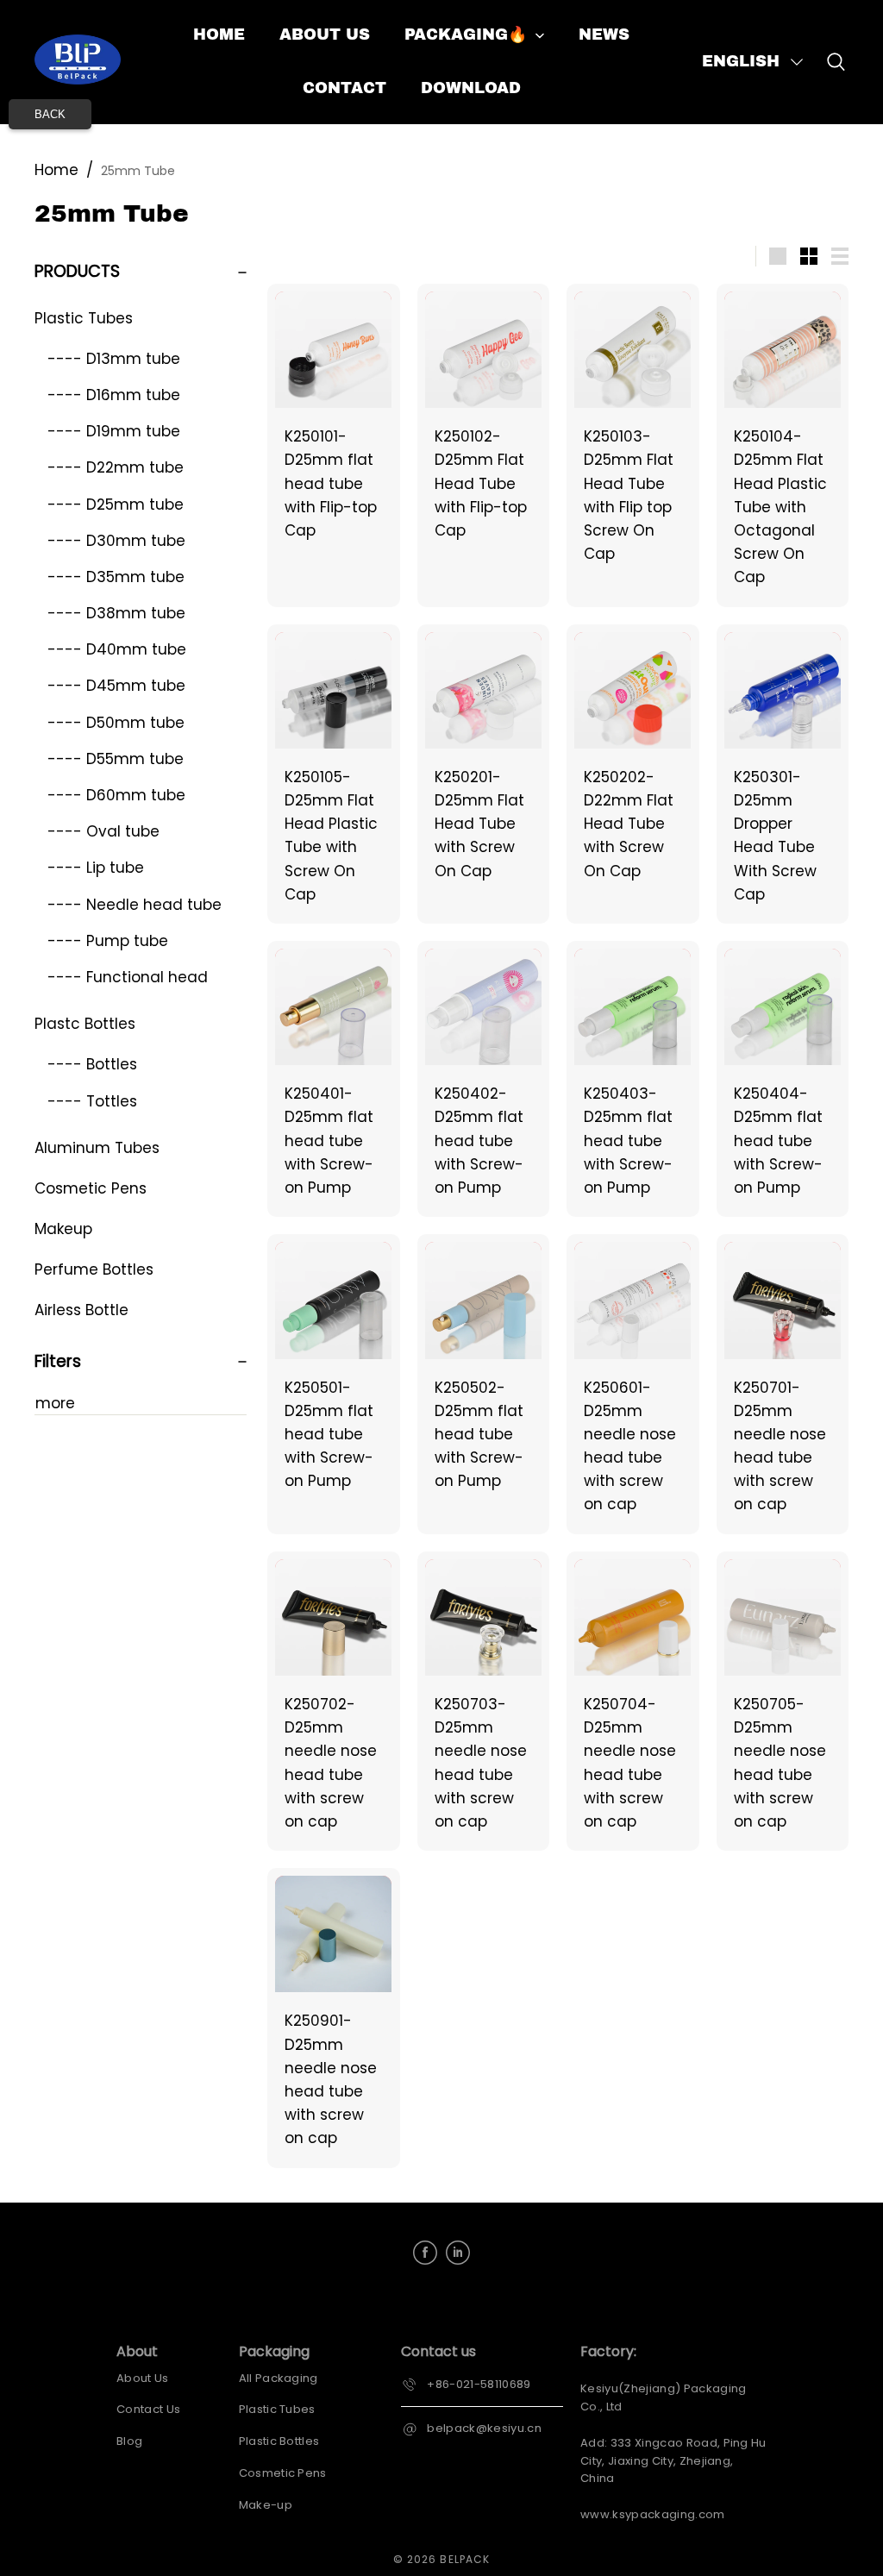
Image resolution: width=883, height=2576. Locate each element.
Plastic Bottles (279, 2441)
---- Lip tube (96, 868)
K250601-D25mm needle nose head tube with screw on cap (630, 1446)
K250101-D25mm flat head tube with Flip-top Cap (331, 483)
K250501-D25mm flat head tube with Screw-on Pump (329, 1435)
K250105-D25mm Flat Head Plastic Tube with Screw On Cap (331, 836)
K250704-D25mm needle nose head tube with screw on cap (630, 1763)
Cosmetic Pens (91, 1188)
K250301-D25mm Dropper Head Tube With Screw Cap (775, 836)
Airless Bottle (81, 1310)
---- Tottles (92, 1101)
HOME (219, 34)
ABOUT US (325, 34)
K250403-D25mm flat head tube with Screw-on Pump (628, 1141)
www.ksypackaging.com (653, 2514)
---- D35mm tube (116, 577)
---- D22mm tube (116, 467)
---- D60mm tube (116, 795)
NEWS (604, 34)
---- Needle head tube (135, 905)
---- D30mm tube (116, 541)
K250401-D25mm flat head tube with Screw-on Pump (329, 1141)
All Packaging (279, 2378)
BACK (50, 114)
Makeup (63, 1229)
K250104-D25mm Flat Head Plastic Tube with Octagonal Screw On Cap (780, 507)
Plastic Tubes (84, 318)
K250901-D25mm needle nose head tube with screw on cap (331, 2079)
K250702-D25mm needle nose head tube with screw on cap (331, 1763)
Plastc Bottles (85, 1024)
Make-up (266, 2505)
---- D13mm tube (114, 359)
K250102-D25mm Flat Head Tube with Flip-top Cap (481, 483)
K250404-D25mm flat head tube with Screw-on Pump (778, 1141)
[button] (754, 62)
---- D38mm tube (116, 613)
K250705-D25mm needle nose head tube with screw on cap (780, 1763)
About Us (143, 2378)
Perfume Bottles (94, 1269)
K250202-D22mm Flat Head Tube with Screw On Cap (629, 824)
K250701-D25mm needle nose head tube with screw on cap (780, 1446)
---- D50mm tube (116, 723)
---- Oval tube (103, 831)
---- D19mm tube (114, 431)
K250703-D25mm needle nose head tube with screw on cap (481, 1763)
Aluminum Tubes (97, 1148)
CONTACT (344, 88)
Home (56, 170)
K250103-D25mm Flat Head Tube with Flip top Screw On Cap (629, 495)
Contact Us (148, 2409)
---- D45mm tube (116, 686)
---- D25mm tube (116, 505)
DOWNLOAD (471, 88)
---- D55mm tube (116, 759)
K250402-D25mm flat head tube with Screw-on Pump (479, 1141)
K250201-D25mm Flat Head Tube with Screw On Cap (479, 824)
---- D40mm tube (117, 649)
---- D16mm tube (114, 395)
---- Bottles (92, 1064)
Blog (129, 2441)
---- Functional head (128, 977)
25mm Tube (138, 171)
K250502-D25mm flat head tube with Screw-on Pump (479, 1435)
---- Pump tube (108, 941)
